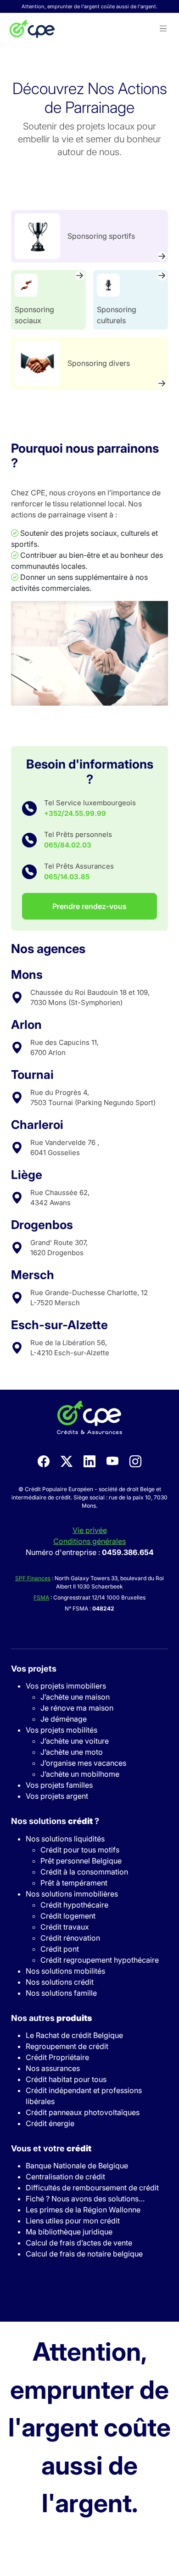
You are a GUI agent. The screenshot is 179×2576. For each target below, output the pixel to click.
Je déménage (64, 1719)
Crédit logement (68, 1916)
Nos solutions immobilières (72, 1894)
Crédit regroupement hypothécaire (100, 1960)
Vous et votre (51, 2148)
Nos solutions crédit (60, 1982)
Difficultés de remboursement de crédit (92, 2188)
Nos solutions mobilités (65, 1971)
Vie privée (90, 1530)
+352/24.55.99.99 (75, 813)
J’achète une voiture (75, 1741)
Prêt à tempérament (74, 1883)
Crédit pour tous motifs (80, 1850)
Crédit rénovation (70, 1938)
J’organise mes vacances (83, 1763)
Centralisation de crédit (65, 2177)
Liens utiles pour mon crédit (73, 2221)
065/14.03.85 (67, 877)
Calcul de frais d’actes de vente (79, 2243)
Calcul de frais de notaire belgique (84, 2254)
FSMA (41, 1597)
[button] (163, 29)
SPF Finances (33, 1578)
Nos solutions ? (55, 1821)
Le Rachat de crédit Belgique (74, 2035)
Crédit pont (60, 1949)
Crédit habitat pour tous (66, 2079)
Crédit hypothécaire (74, 1905)
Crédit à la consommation (84, 1872)
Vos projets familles (59, 1785)
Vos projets (34, 1669)
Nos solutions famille (61, 1993)
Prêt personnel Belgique (81, 1861)
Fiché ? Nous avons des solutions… (85, 2199)
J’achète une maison (75, 1697)
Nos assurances (53, 2068)
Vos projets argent (57, 1796)
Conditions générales (89, 1541)
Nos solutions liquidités (65, 1839)
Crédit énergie (50, 2123)
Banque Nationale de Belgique (77, 2166)
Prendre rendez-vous (89, 906)
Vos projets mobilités (62, 1730)
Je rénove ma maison (77, 1708)
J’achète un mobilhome (80, 1774)
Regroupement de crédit (67, 2046)
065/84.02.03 (68, 845)
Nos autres (51, 2018)
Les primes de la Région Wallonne (83, 2210)
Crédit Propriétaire (57, 2057)
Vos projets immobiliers (66, 1686)
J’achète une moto (72, 1752)
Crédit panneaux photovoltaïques (83, 2112)
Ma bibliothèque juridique (69, 2232)
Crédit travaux (65, 1927)
